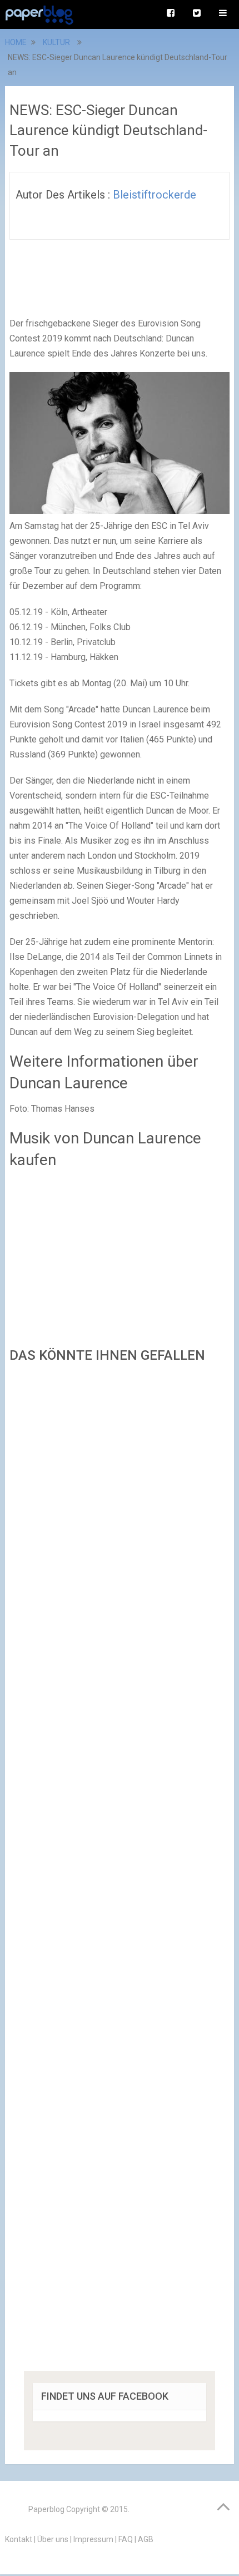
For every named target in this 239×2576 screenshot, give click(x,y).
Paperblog (46, 2509)
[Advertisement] (120, 1871)
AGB (146, 2539)
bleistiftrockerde (155, 195)
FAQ (126, 2539)
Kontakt (19, 2539)
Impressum (93, 2539)
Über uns (53, 2539)
